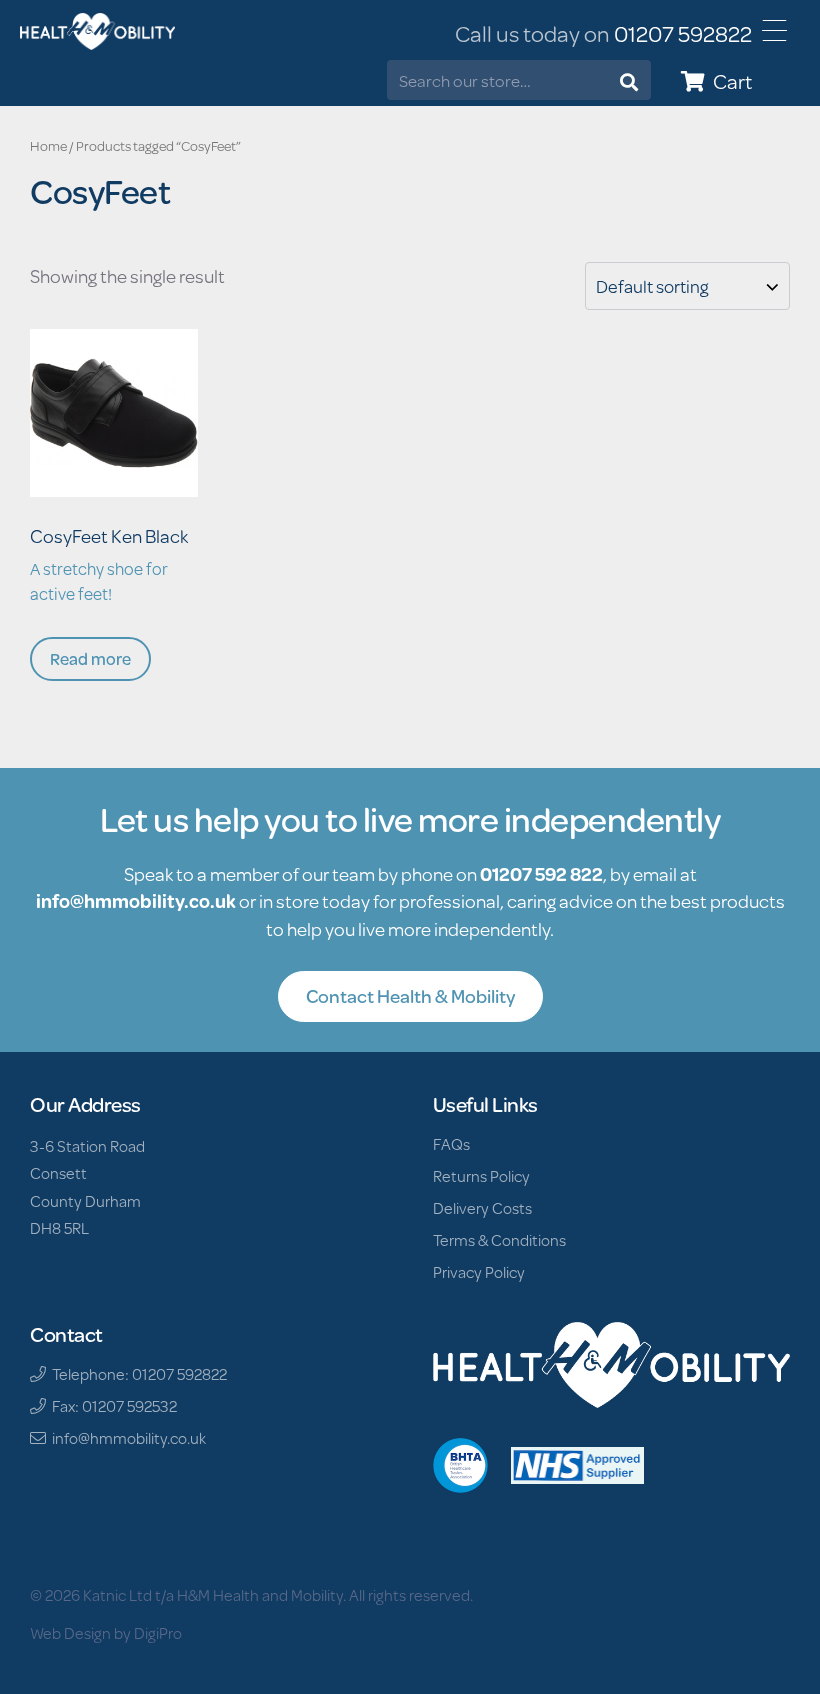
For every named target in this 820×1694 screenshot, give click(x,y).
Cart (728, 81)
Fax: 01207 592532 (111, 1405)
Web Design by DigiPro (106, 1632)
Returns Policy (481, 1175)
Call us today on (603, 33)
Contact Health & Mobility (410, 995)
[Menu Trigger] (774, 30)
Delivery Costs (482, 1207)
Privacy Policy (479, 1271)
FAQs (451, 1143)
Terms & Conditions (499, 1239)
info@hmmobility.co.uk (136, 900)
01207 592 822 (541, 873)
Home (48, 146)
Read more (90, 658)
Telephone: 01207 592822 (136, 1373)
